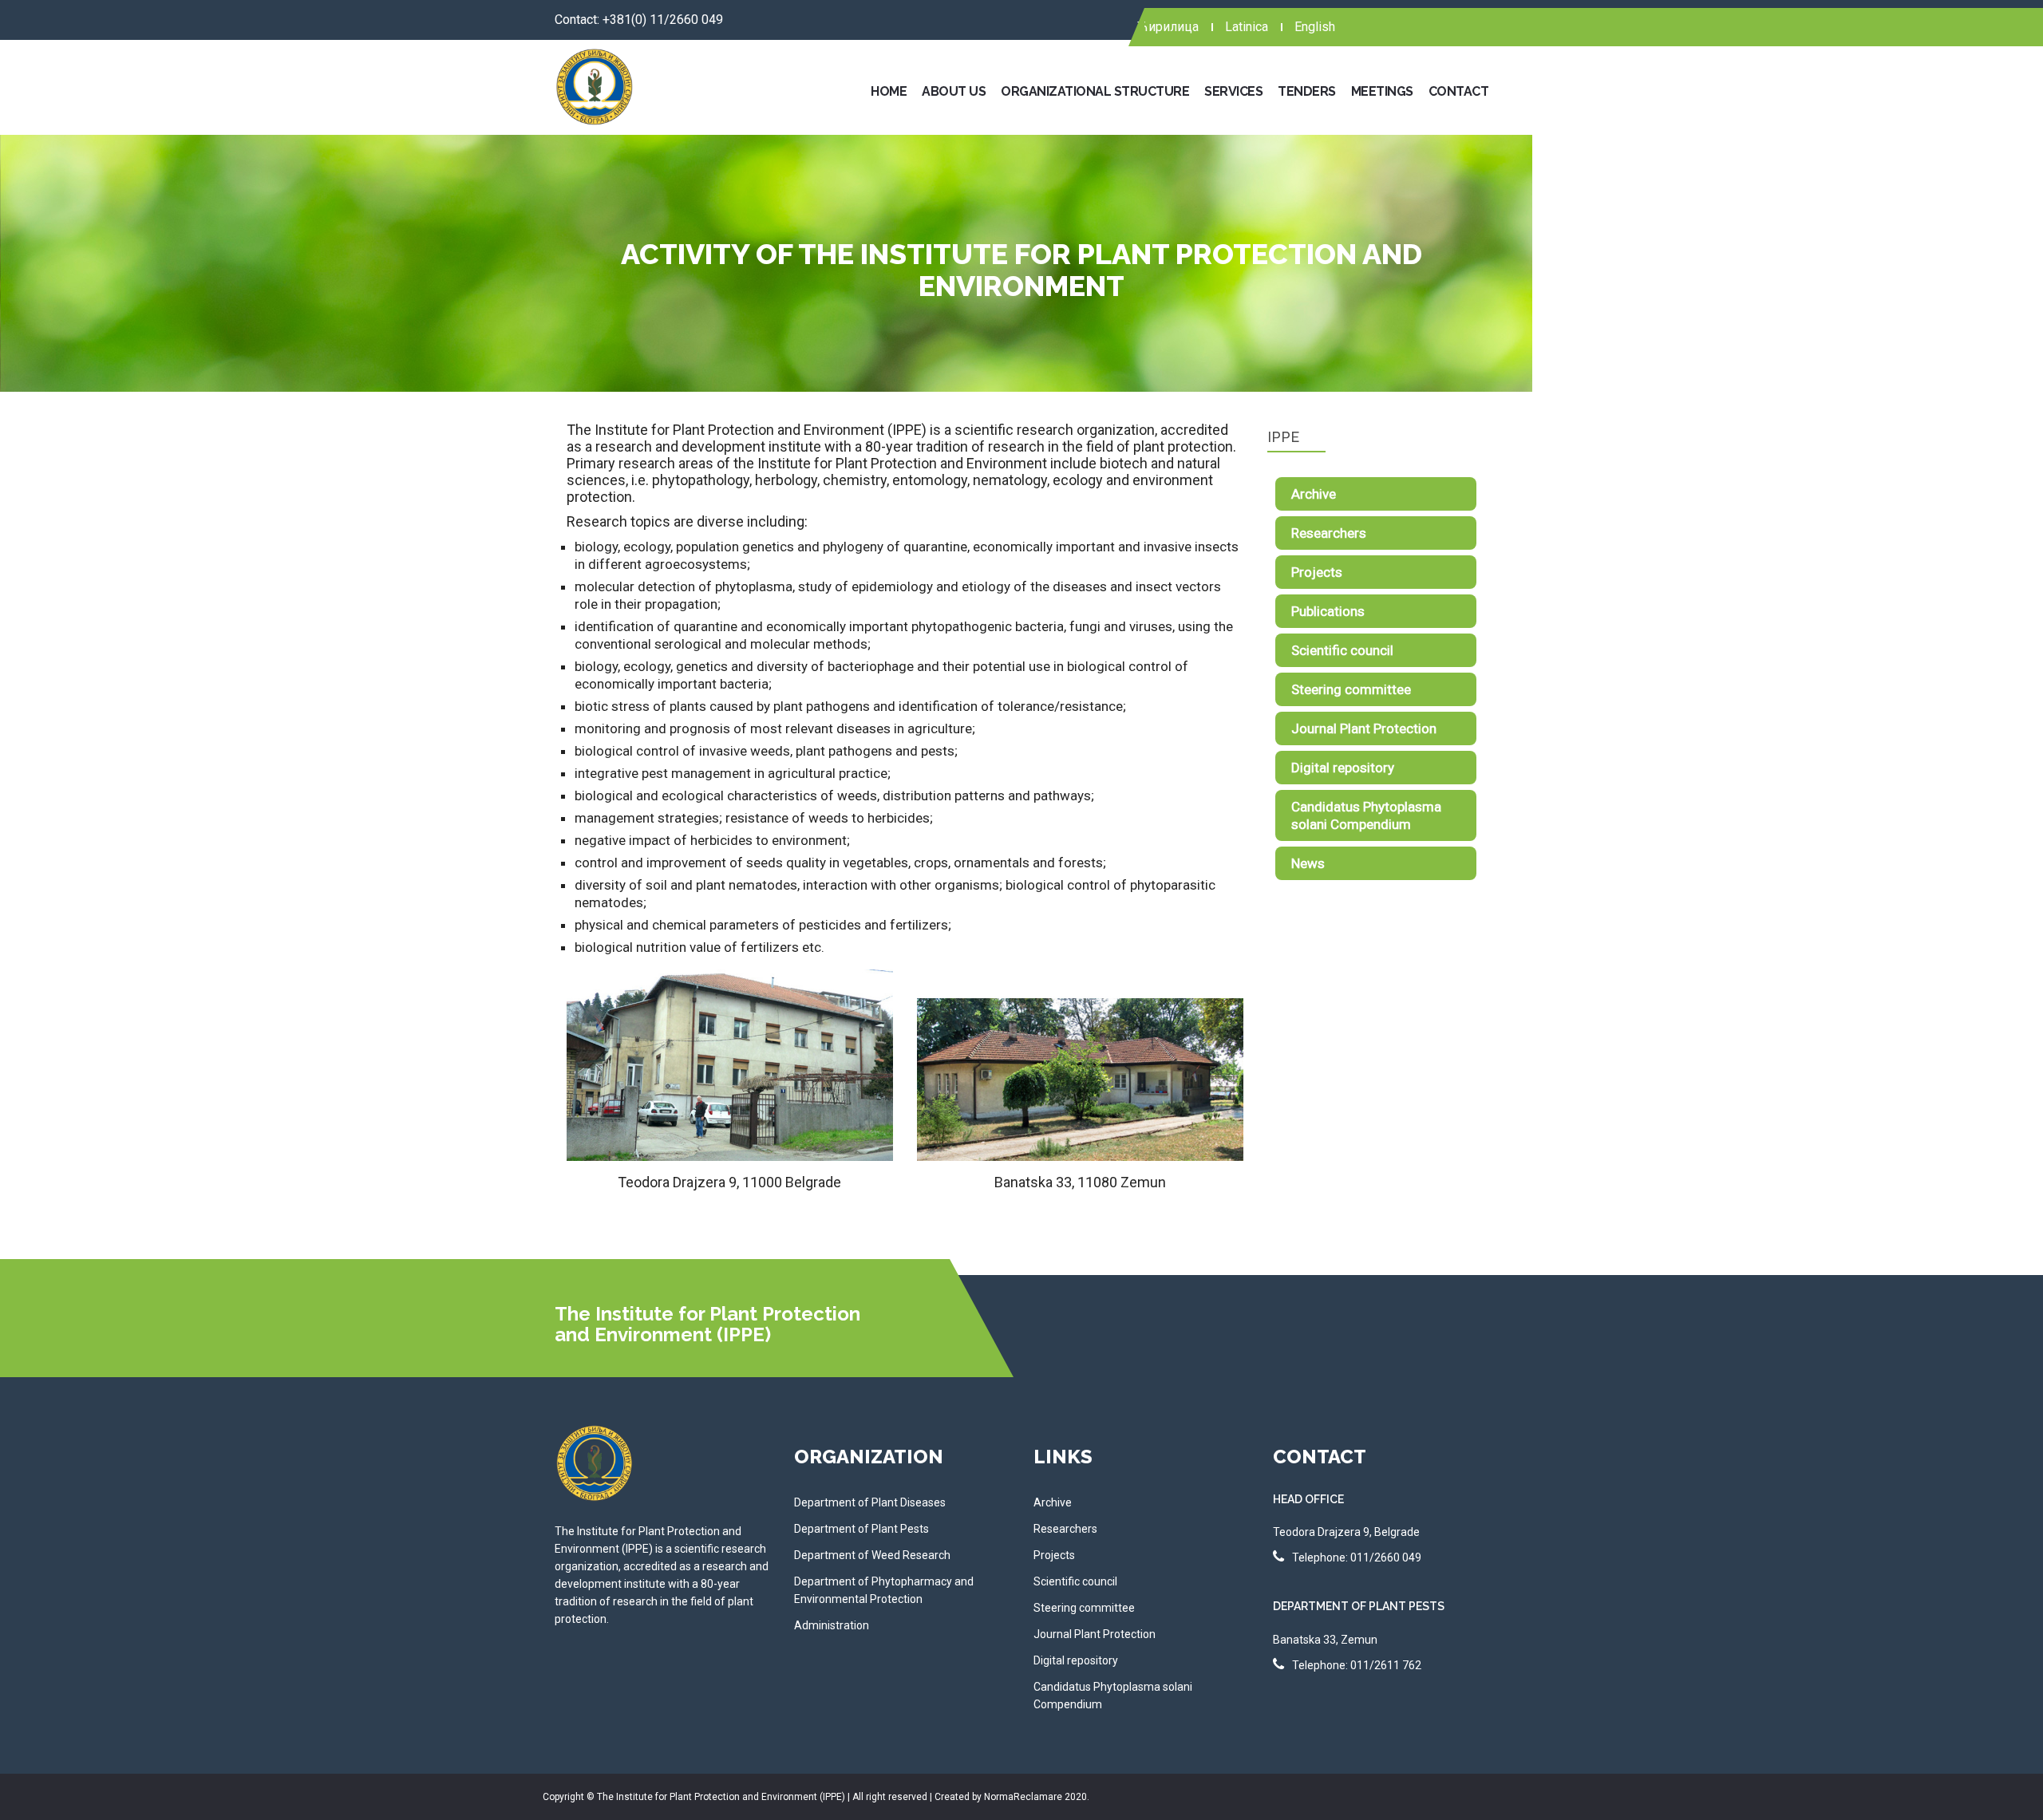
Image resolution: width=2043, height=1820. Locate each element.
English (1315, 27)
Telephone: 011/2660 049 (1357, 1557)
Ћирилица (1168, 27)
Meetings (1382, 91)
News (1308, 863)
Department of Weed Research (872, 1555)
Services (1233, 91)
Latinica (1247, 27)
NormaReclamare (1024, 1797)
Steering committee (1351, 689)
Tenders (1307, 91)
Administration (832, 1625)
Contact (1459, 91)
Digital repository (1343, 768)
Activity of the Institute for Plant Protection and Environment (1021, 270)
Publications (1328, 611)
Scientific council (1342, 650)
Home (889, 91)
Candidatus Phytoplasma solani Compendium (1366, 815)
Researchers (1329, 533)
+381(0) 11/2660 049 (663, 20)
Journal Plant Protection (1364, 728)
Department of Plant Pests (861, 1529)
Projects (1317, 572)
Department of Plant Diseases (870, 1502)
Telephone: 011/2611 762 (1357, 1665)
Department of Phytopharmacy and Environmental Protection (884, 1590)
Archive (1314, 494)
